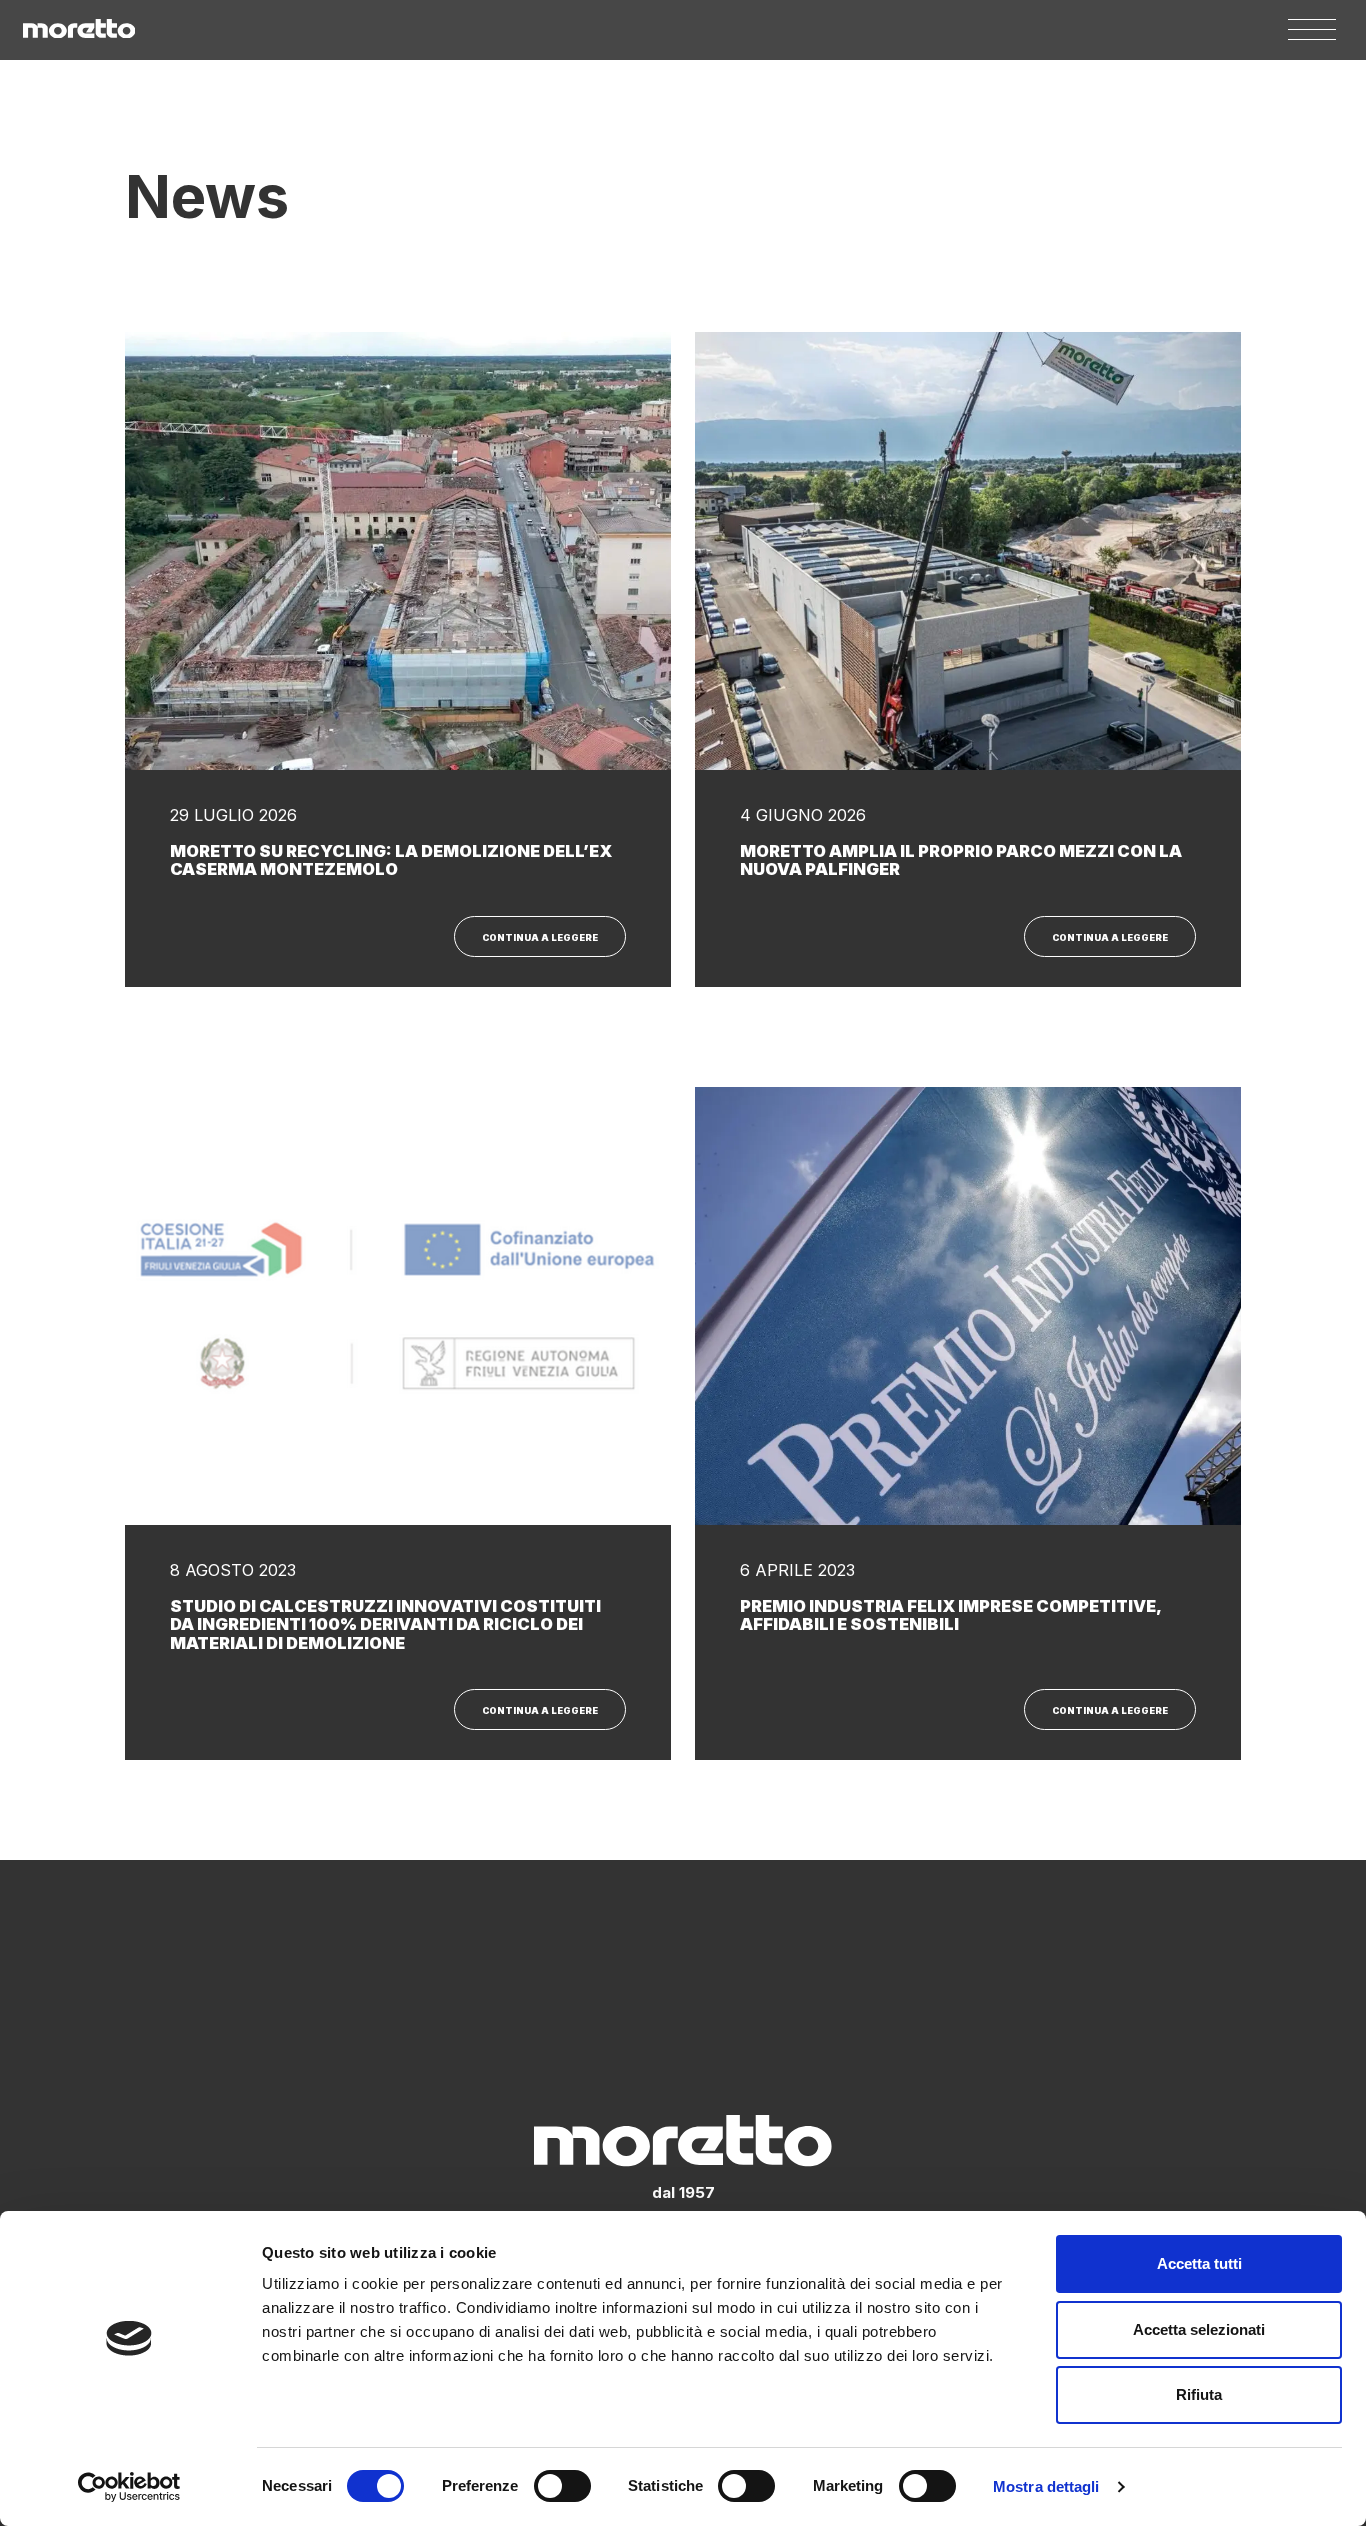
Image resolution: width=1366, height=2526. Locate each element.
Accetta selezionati (1199, 2329)
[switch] (562, 2486)
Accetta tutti (1199, 2263)
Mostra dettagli (1046, 2486)
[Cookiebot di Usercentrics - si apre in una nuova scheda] (129, 2487)
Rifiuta (1199, 2394)
